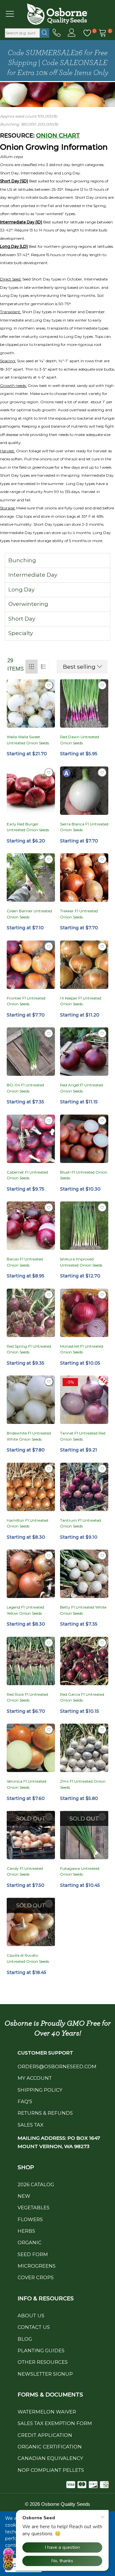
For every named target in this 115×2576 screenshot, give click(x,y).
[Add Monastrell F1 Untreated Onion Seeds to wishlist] (102, 1295)
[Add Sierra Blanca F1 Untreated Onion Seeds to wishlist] (102, 773)
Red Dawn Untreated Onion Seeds (80, 740)
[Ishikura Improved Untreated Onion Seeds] (84, 1226)
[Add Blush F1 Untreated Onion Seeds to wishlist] (102, 1121)
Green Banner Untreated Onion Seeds (29, 914)
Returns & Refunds (45, 2113)
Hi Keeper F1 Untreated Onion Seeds (81, 1001)
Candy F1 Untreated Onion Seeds (25, 1871)
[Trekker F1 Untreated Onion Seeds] (84, 878)
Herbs (26, 2231)
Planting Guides (41, 2350)
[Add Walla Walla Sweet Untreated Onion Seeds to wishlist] (49, 685)
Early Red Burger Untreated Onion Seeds (28, 827)
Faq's (25, 2101)
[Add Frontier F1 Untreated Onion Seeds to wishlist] (49, 947)
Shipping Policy (40, 2090)
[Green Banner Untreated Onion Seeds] (31, 878)
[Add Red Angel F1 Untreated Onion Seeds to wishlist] (102, 1033)
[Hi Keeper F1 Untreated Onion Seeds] (84, 965)
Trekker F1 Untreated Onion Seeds (79, 914)
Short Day (22, 619)
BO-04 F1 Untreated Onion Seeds (25, 1088)
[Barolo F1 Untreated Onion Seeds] (31, 1226)
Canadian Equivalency (50, 2458)
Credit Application (45, 2435)
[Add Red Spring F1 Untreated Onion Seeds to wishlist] (49, 1295)
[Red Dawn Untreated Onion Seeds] (84, 703)
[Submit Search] (45, 33)
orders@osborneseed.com (57, 2066)
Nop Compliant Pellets (51, 2470)
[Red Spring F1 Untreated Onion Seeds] (31, 1313)
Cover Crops (36, 2277)
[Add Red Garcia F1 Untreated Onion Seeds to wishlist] (102, 1643)
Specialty (21, 633)
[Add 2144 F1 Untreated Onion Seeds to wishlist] (102, 1730)
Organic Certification (50, 2447)
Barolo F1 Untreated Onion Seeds (25, 1262)
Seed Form (33, 2254)
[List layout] (43, 667)
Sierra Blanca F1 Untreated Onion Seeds (84, 827)
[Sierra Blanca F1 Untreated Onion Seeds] (84, 791)
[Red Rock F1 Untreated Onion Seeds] (31, 1661)
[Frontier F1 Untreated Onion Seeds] (31, 965)
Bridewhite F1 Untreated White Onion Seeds (29, 1436)
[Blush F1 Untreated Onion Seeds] (84, 1139)
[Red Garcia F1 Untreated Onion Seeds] (84, 1661)
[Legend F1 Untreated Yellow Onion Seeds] (31, 1574)
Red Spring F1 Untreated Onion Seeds (29, 1349)
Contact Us (34, 2327)
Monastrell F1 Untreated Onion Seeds (82, 1349)
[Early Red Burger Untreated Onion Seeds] (31, 791)
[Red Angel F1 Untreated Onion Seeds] (84, 1052)
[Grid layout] (31, 667)
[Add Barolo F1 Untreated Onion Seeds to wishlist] (49, 1208)
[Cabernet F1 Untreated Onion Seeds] (31, 1139)
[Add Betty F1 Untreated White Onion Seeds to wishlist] (102, 1556)
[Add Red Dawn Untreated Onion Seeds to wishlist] (102, 685)
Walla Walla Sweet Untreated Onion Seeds (28, 740)
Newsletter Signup (45, 2374)
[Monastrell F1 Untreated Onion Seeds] (84, 1313)
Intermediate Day (33, 575)
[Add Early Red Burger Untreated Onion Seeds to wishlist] (49, 773)
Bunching (22, 560)
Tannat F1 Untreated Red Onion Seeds (83, 1436)
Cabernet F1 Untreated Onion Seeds (27, 1175)
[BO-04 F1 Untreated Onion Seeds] (31, 1052)
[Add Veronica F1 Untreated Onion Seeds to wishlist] (49, 1730)
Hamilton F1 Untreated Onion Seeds (27, 1523)
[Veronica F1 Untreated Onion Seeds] (31, 1748)
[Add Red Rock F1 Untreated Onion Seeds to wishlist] (49, 1643)
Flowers (30, 2219)
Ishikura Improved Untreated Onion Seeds (81, 1262)
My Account (35, 2078)
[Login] (72, 33)
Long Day (21, 590)
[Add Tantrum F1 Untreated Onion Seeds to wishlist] (102, 1469)
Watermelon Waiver (47, 2412)
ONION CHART (58, 136)
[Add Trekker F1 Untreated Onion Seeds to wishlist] (102, 859)
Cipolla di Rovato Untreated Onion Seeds (28, 1958)
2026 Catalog (36, 2184)
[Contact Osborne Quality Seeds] (57, 33)
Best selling (79, 667)
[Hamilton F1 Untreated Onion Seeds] (31, 1487)
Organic (30, 2242)
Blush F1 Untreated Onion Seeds (84, 1175)
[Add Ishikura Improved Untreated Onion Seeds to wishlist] (102, 1208)
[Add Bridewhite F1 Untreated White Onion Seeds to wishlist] (49, 1382)
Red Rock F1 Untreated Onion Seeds (27, 1697)
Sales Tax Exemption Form (55, 2423)
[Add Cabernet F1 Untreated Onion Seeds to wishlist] (49, 1121)
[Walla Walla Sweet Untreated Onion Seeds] (31, 703)
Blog (25, 2339)
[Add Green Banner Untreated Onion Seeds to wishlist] (49, 859)
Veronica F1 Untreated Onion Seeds (27, 1784)
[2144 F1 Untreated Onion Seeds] (84, 1748)
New (24, 2196)
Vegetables (34, 2208)
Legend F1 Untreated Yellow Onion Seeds (25, 1610)
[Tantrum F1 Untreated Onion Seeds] (84, 1487)
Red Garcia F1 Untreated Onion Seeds (82, 1697)
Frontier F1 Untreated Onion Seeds (26, 1001)
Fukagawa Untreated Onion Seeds (80, 1871)
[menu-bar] (14, 14)
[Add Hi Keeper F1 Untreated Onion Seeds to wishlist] (102, 947)
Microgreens (37, 2266)
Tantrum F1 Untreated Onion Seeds (80, 1523)
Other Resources (43, 2362)
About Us (31, 2316)
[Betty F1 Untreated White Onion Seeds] (84, 1574)
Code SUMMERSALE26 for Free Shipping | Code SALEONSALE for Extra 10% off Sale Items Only (58, 63)
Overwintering (28, 604)
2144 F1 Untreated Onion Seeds (83, 1784)
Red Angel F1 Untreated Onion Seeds (81, 1088)
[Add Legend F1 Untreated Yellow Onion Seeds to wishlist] (49, 1556)
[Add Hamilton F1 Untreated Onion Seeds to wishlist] (49, 1469)
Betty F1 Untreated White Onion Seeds (83, 1610)
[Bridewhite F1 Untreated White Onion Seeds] (31, 1400)
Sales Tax (31, 2125)
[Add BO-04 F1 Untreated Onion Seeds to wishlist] (49, 1033)
